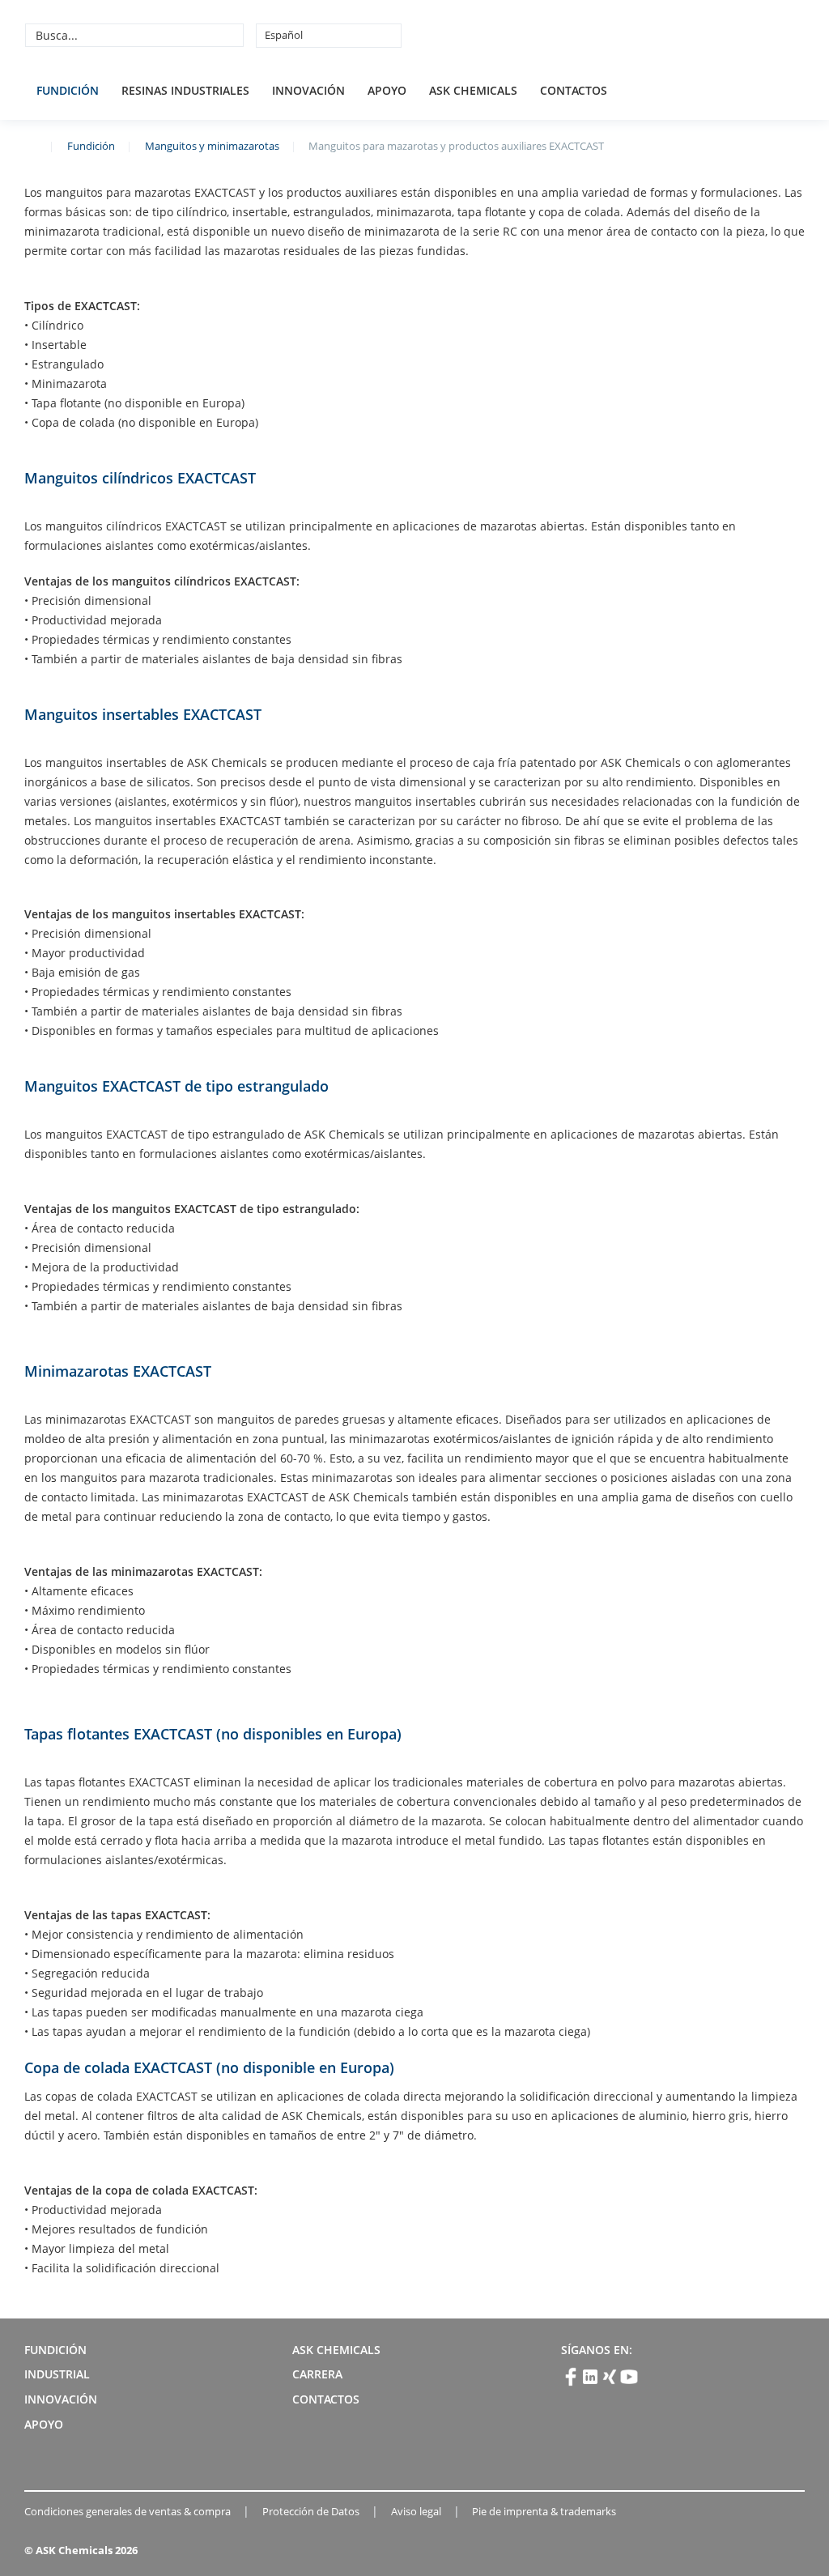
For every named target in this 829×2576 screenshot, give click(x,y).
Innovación (308, 90)
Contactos (574, 90)
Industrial (57, 2374)
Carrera (317, 2374)
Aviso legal (416, 2511)
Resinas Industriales (185, 90)
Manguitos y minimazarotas (212, 146)
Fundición (68, 90)
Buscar (229, 35)
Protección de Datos (311, 2511)
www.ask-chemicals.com (31, 145)
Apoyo (387, 90)
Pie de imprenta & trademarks (544, 2511)
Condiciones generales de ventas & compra (128, 2511)
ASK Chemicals (684, 35)
